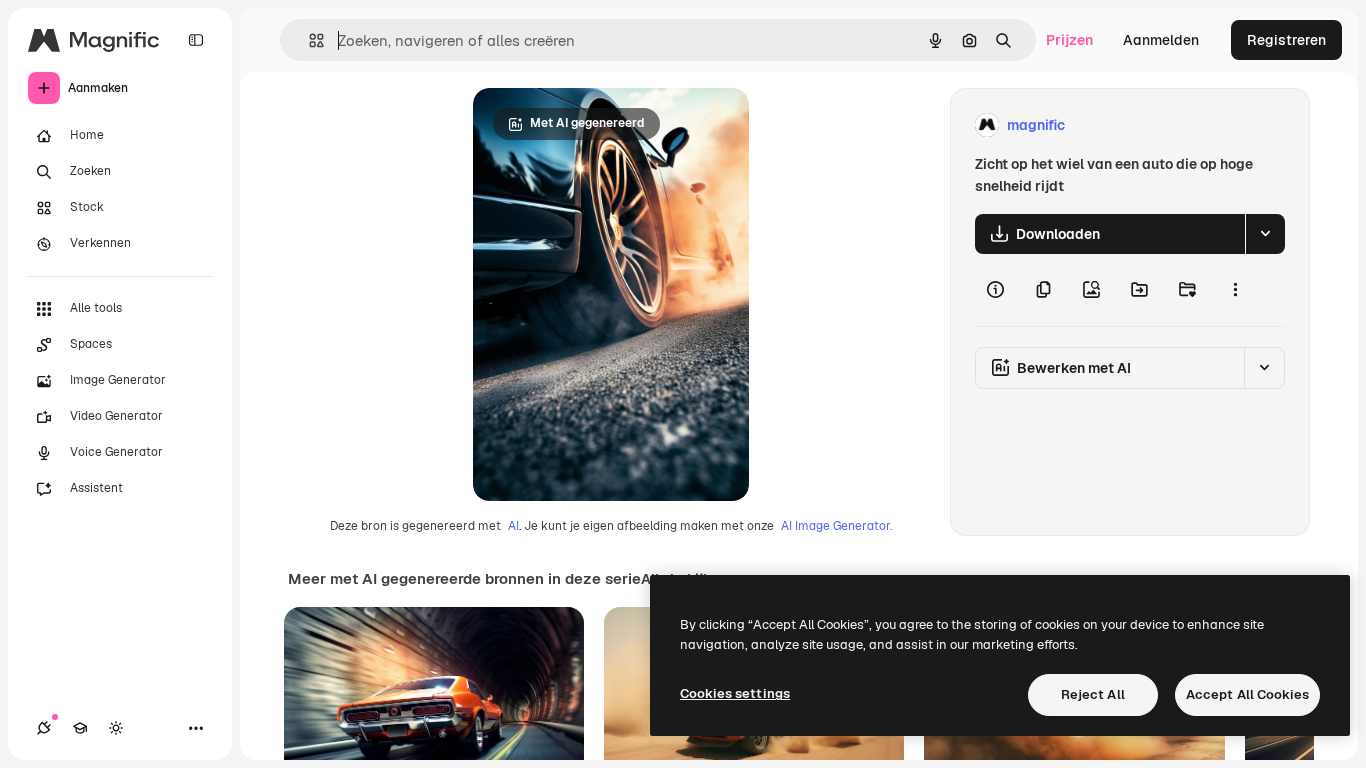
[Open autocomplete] (308, 40)
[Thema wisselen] (116, 728)
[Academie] (80, 728)
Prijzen (1069, 40)
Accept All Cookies (1247, 694)
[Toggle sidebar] (196, 40)
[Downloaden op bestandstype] (1265, 234)
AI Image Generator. (836, 526)
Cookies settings (735, 693)
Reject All (1093, 694)
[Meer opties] (1235, 290)
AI (513, 526)
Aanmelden (1161, 40)
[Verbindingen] (44, 728)
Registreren (1286, 40)
